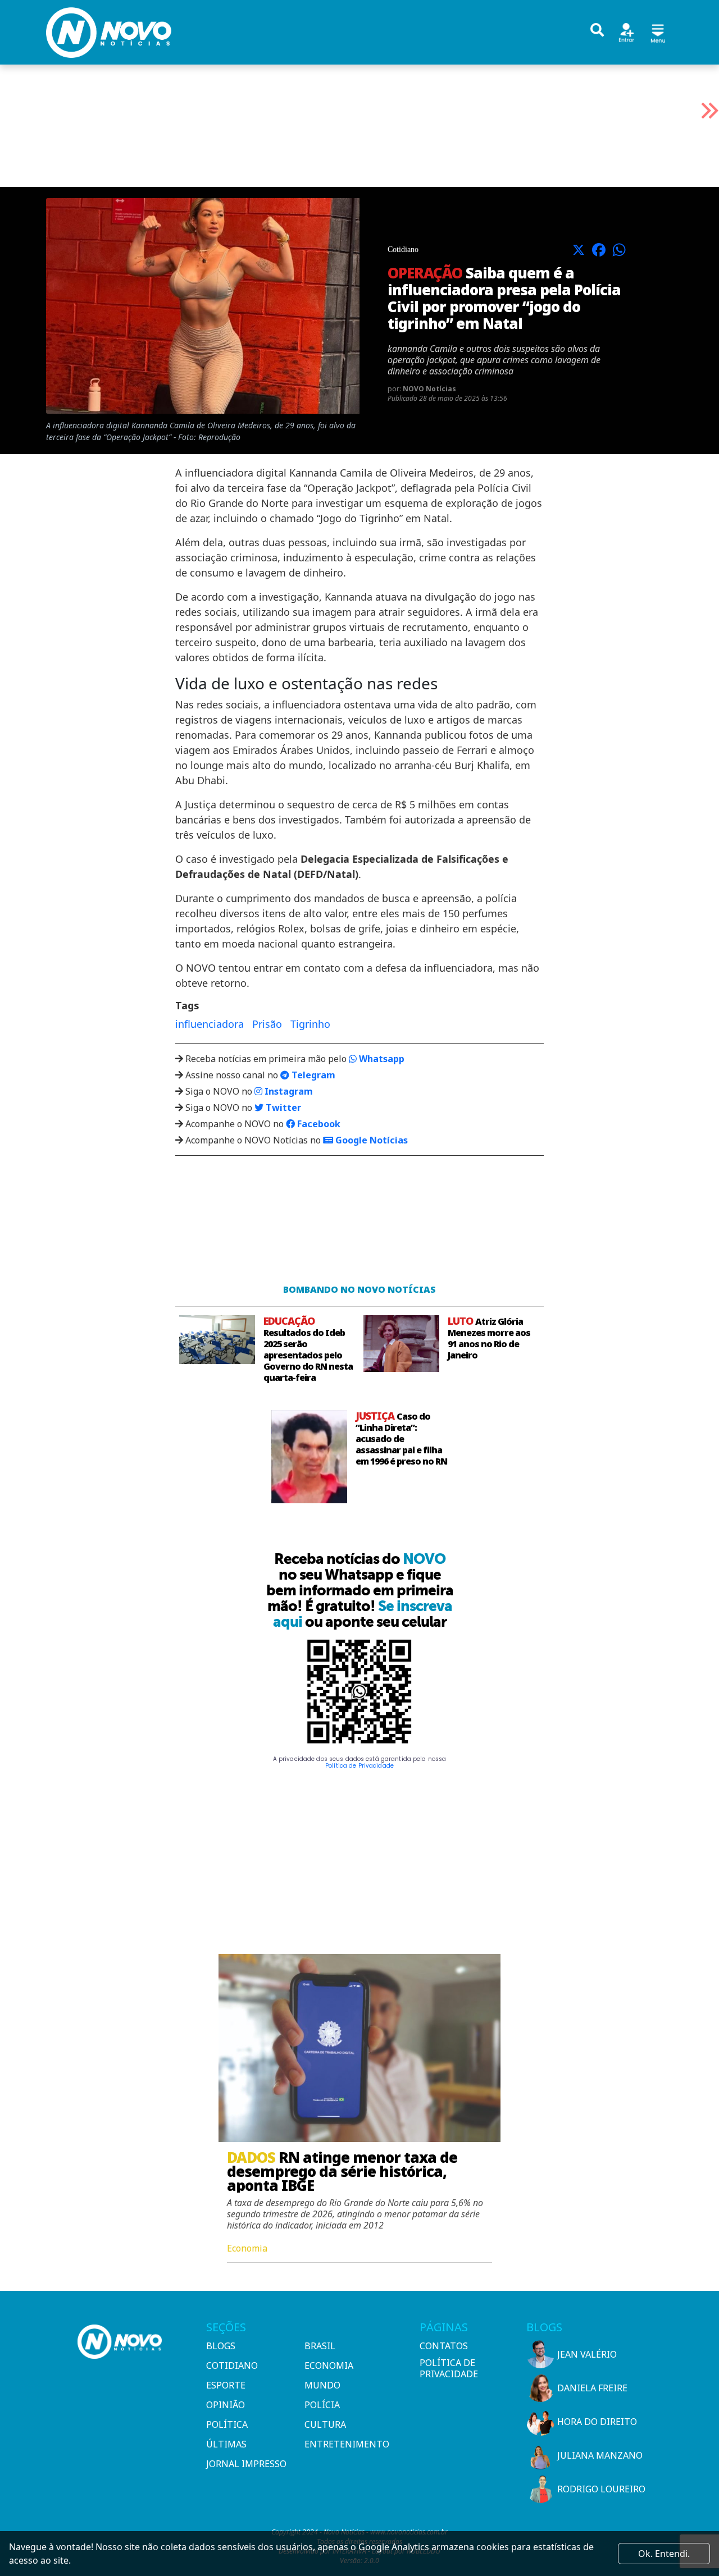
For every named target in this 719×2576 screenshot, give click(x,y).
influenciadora (210, 1024)
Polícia (322, 2405)
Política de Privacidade (359, 1766)
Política (227, 2424)
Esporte (226, 2385)
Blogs (221, 2346)
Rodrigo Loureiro (601, 2489)
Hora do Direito (597, 2422)
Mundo (322, 2385)
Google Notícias (370, 1140)
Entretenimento (347, 2444)
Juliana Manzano (600, 2455)
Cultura (325, 2424)
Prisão (267, 1024)
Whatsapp (381, 1059)
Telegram (312, 1075)
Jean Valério (587, 2354)
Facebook (318, 1124)
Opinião (226, 2405)
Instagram (288, 1091)
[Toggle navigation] (658, 32)
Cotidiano (232, 2365)
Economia (329, 2365)
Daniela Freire (592, 2388)
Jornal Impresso (246, 2464)
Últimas (226, 2444)
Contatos (444, 2346)
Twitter (282, 1108)
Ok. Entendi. (664, 2554)
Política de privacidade (449, 2368)
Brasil (320, 2346)
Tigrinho (310, 1024)
